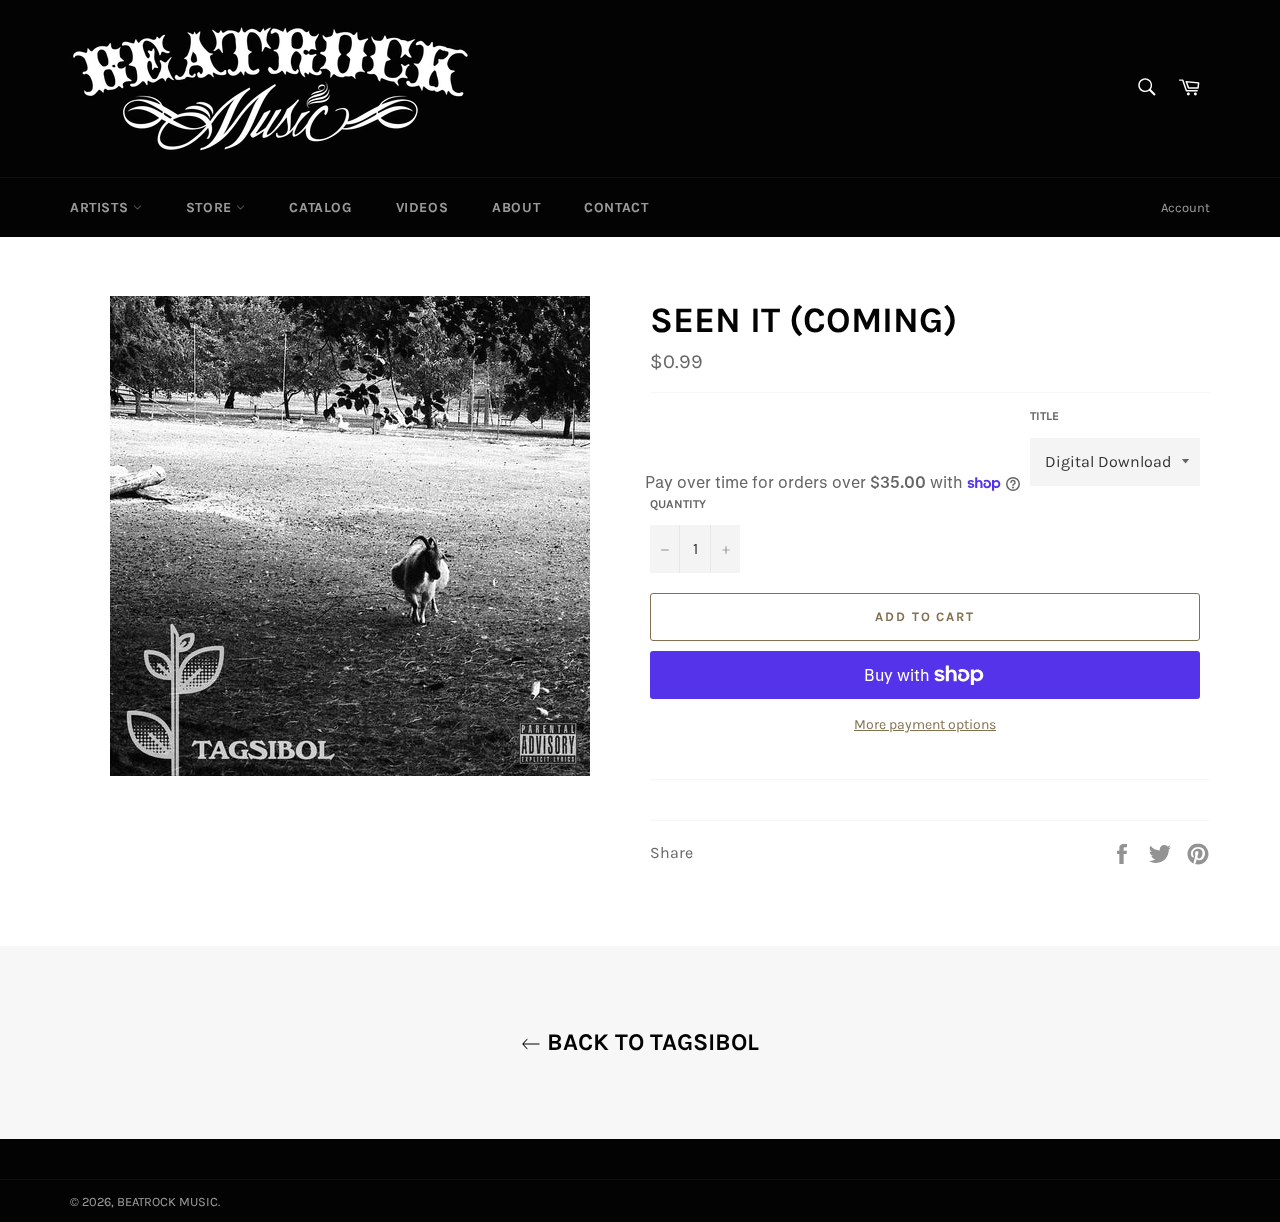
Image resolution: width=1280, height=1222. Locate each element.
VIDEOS (422, 207)
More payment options (925, 724)
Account (1185, 207)
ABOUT (516, 207)
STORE (211, 207)
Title (1044, 416)
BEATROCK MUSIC (167, 1201)
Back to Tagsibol (650, 1042)
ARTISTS (101, 207)
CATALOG (320, 207)
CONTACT (616, 207)
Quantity (678, 504)
